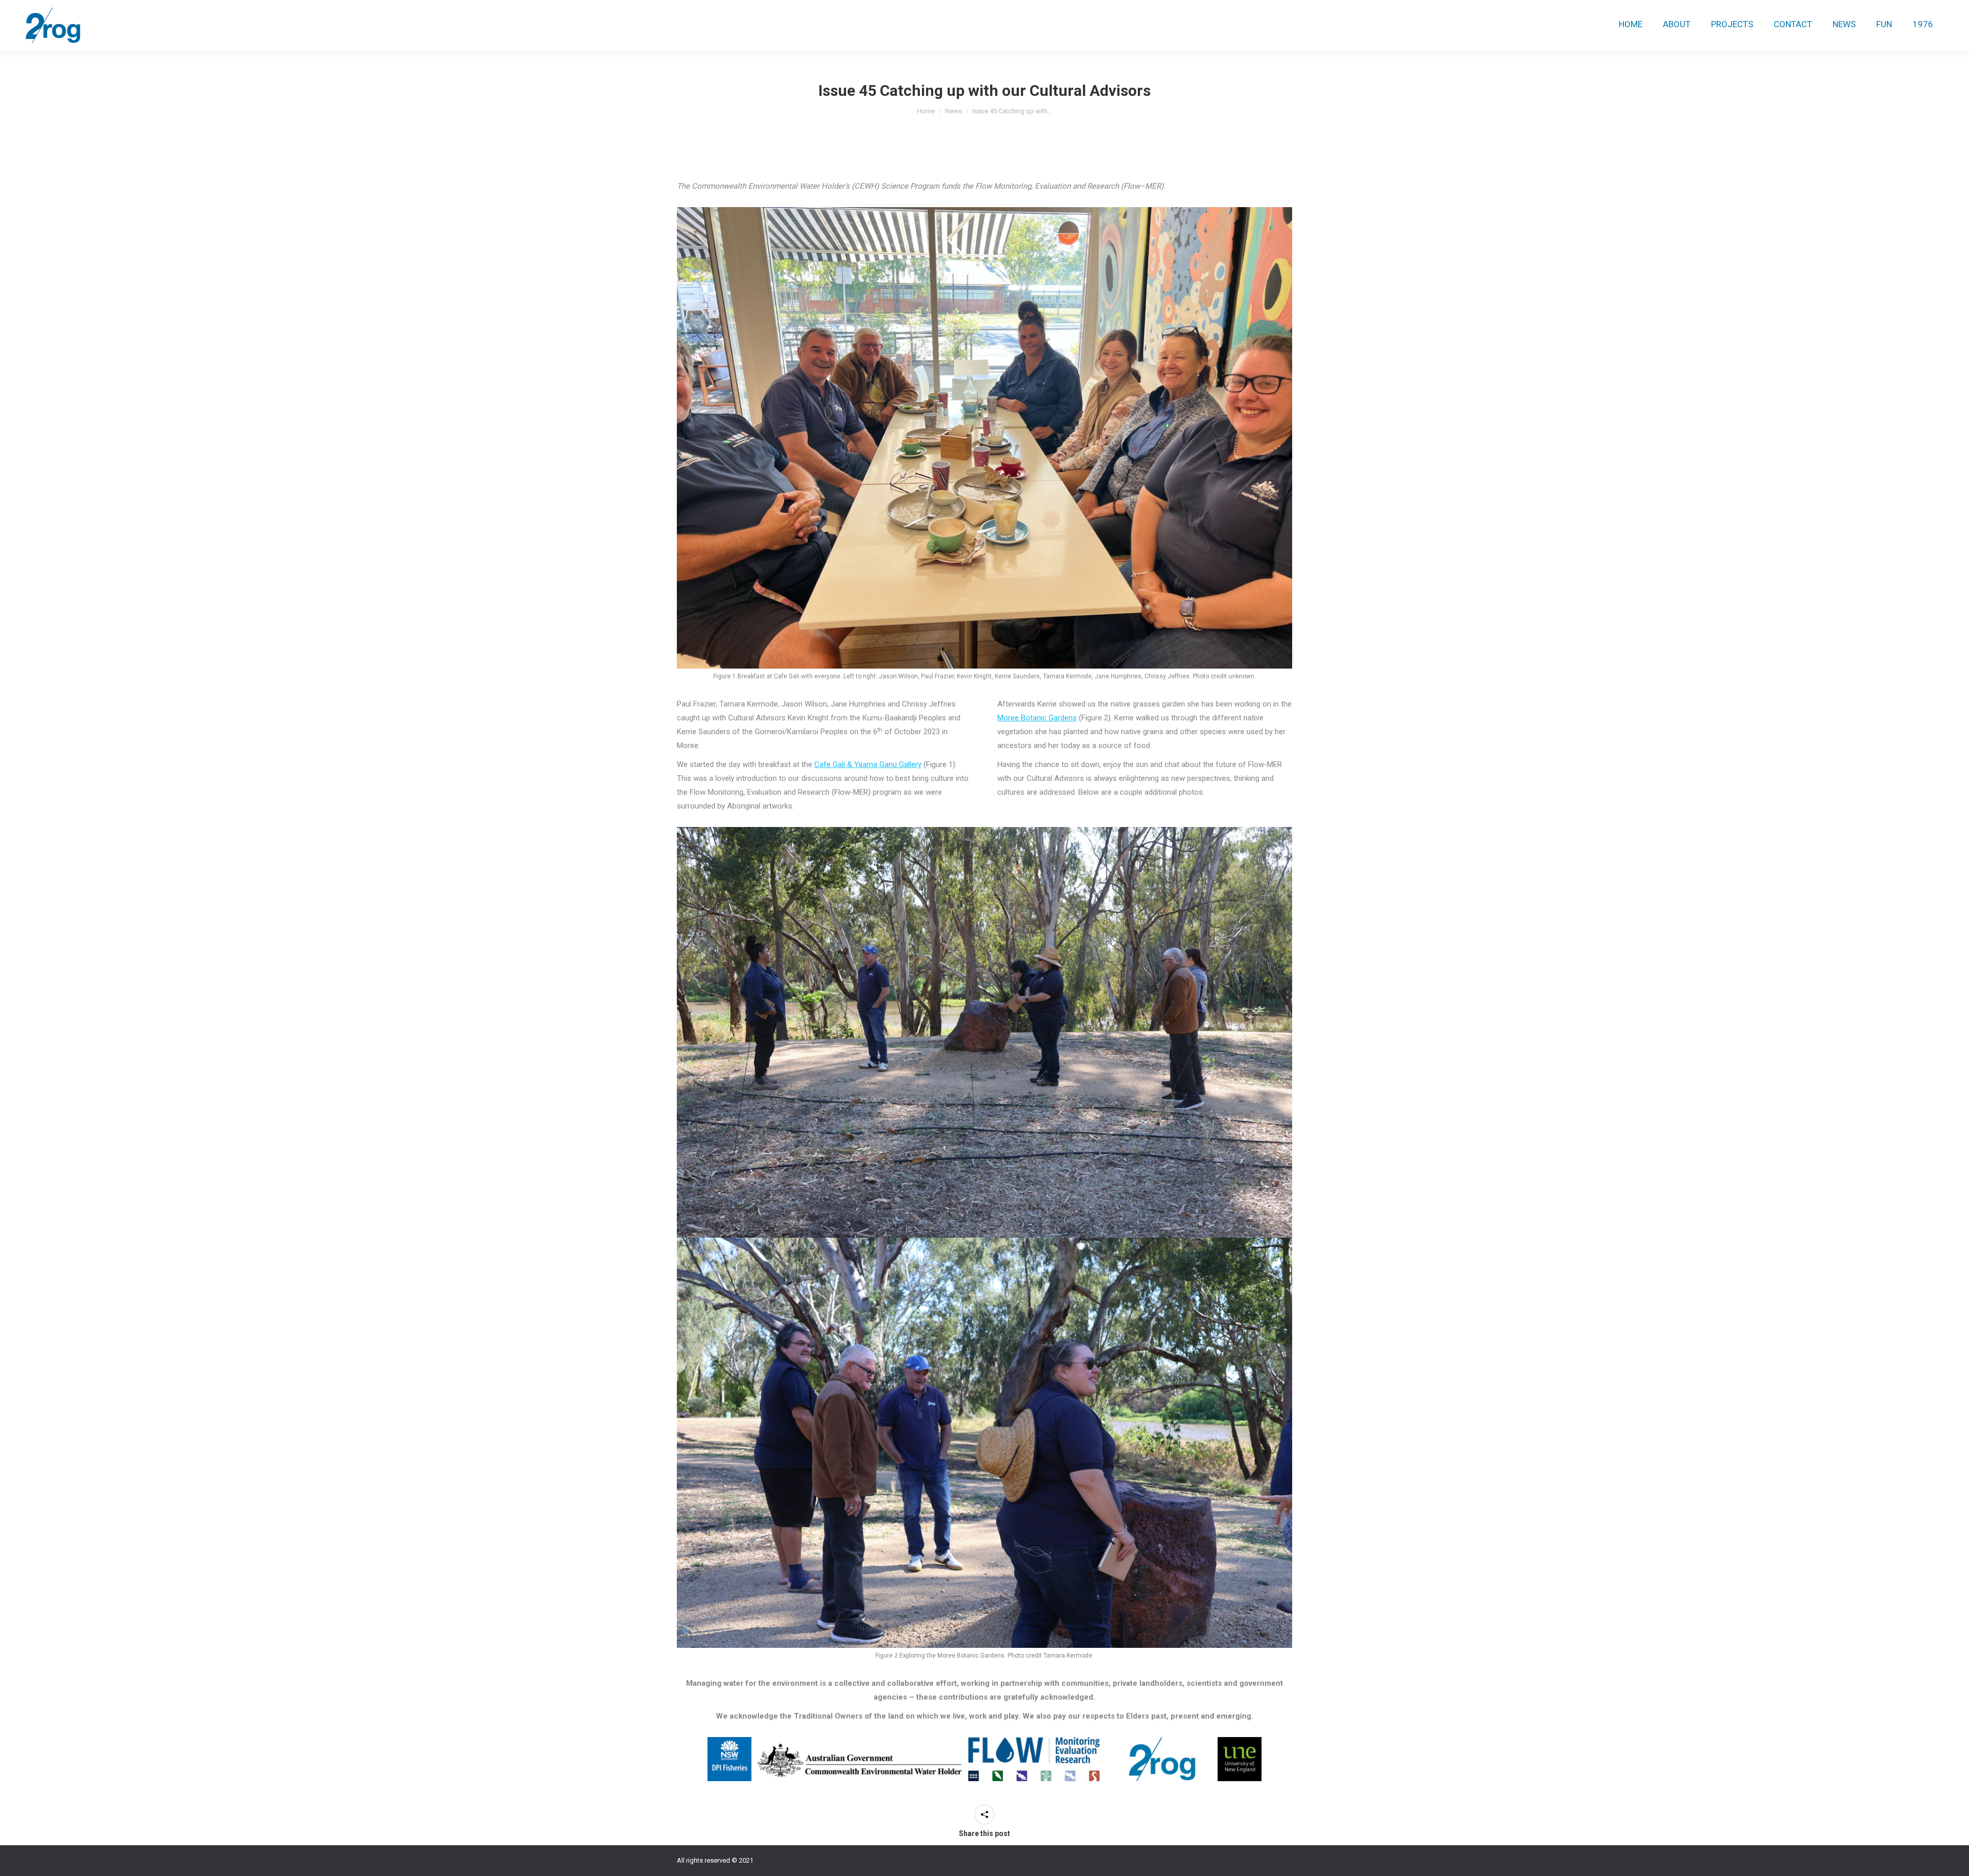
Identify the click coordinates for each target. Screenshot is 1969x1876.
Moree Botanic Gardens (1037, 718)
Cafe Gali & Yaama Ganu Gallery (868, 764)
